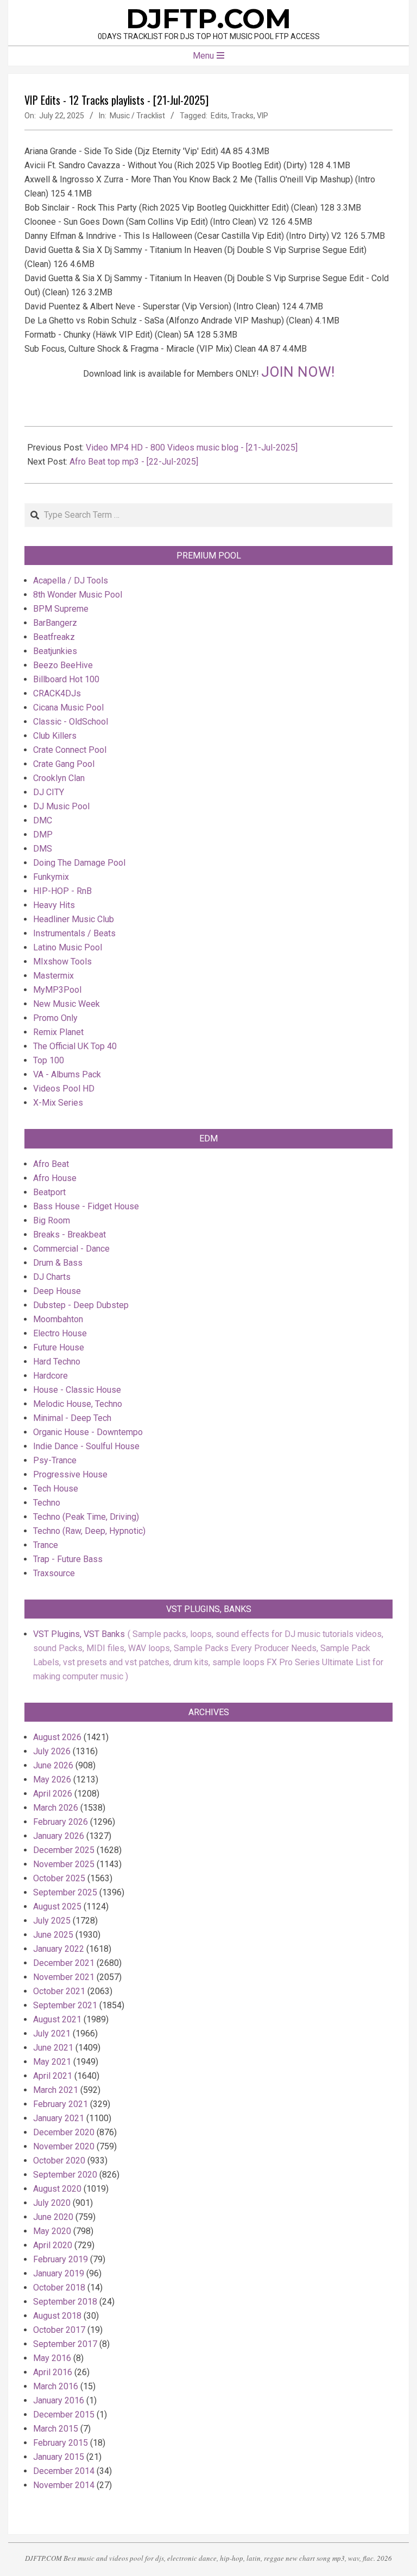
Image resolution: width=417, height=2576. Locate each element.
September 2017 (65, 2344)
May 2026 (52, 1779)
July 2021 (52, 2033)
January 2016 (59, 2400)
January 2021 (59, 2118)
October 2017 (59, 2330)
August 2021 (57, 2019)
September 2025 (65, 1892)
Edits (219, 116)
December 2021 (64, 1963)
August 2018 (57, 2316)
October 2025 (59, 1878)
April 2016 (53, 2372)
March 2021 (56, 2090)
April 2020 (53, 2245)
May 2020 (52, 2231)
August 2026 (57, 1737)
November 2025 (64, 1864)
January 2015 (59, 2457)
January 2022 (59, 1949)
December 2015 (64, 2415)
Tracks (242, 116)
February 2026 (61, 1822)
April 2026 (53, 1794)
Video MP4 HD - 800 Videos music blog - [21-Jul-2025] (192, 448)
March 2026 (56, 1808)
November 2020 (64, 2146)
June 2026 (53, 1765)
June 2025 (53, 1935)
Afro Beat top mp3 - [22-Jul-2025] (134, 462)
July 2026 (52, 1751)
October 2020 (59, 2161)
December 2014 (64, 2471)
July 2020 (52, 2203)
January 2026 (59, 1836)
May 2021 (52, 2062)
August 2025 (57, 1906)
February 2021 (61, 2104)
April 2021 (53, 2076)
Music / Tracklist (137, 116)
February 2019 (61, 2259)
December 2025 (64, 1850)
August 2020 (57, 2189)
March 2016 (56, 2386)
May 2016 (52, 2358)
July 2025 (52, 1921)
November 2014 (64, 2485)
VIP (263, 116)
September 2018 (65, 2302)
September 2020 (65, 2175)
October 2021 (59, 1991)
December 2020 (64, 2132)
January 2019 (59, 2273)
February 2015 (61, 2443)
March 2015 (56, 2429)
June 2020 (53, 2217)
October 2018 (59, 2288)
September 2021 (65, 2005)
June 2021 (53, 2048)
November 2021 (64, 1977)
